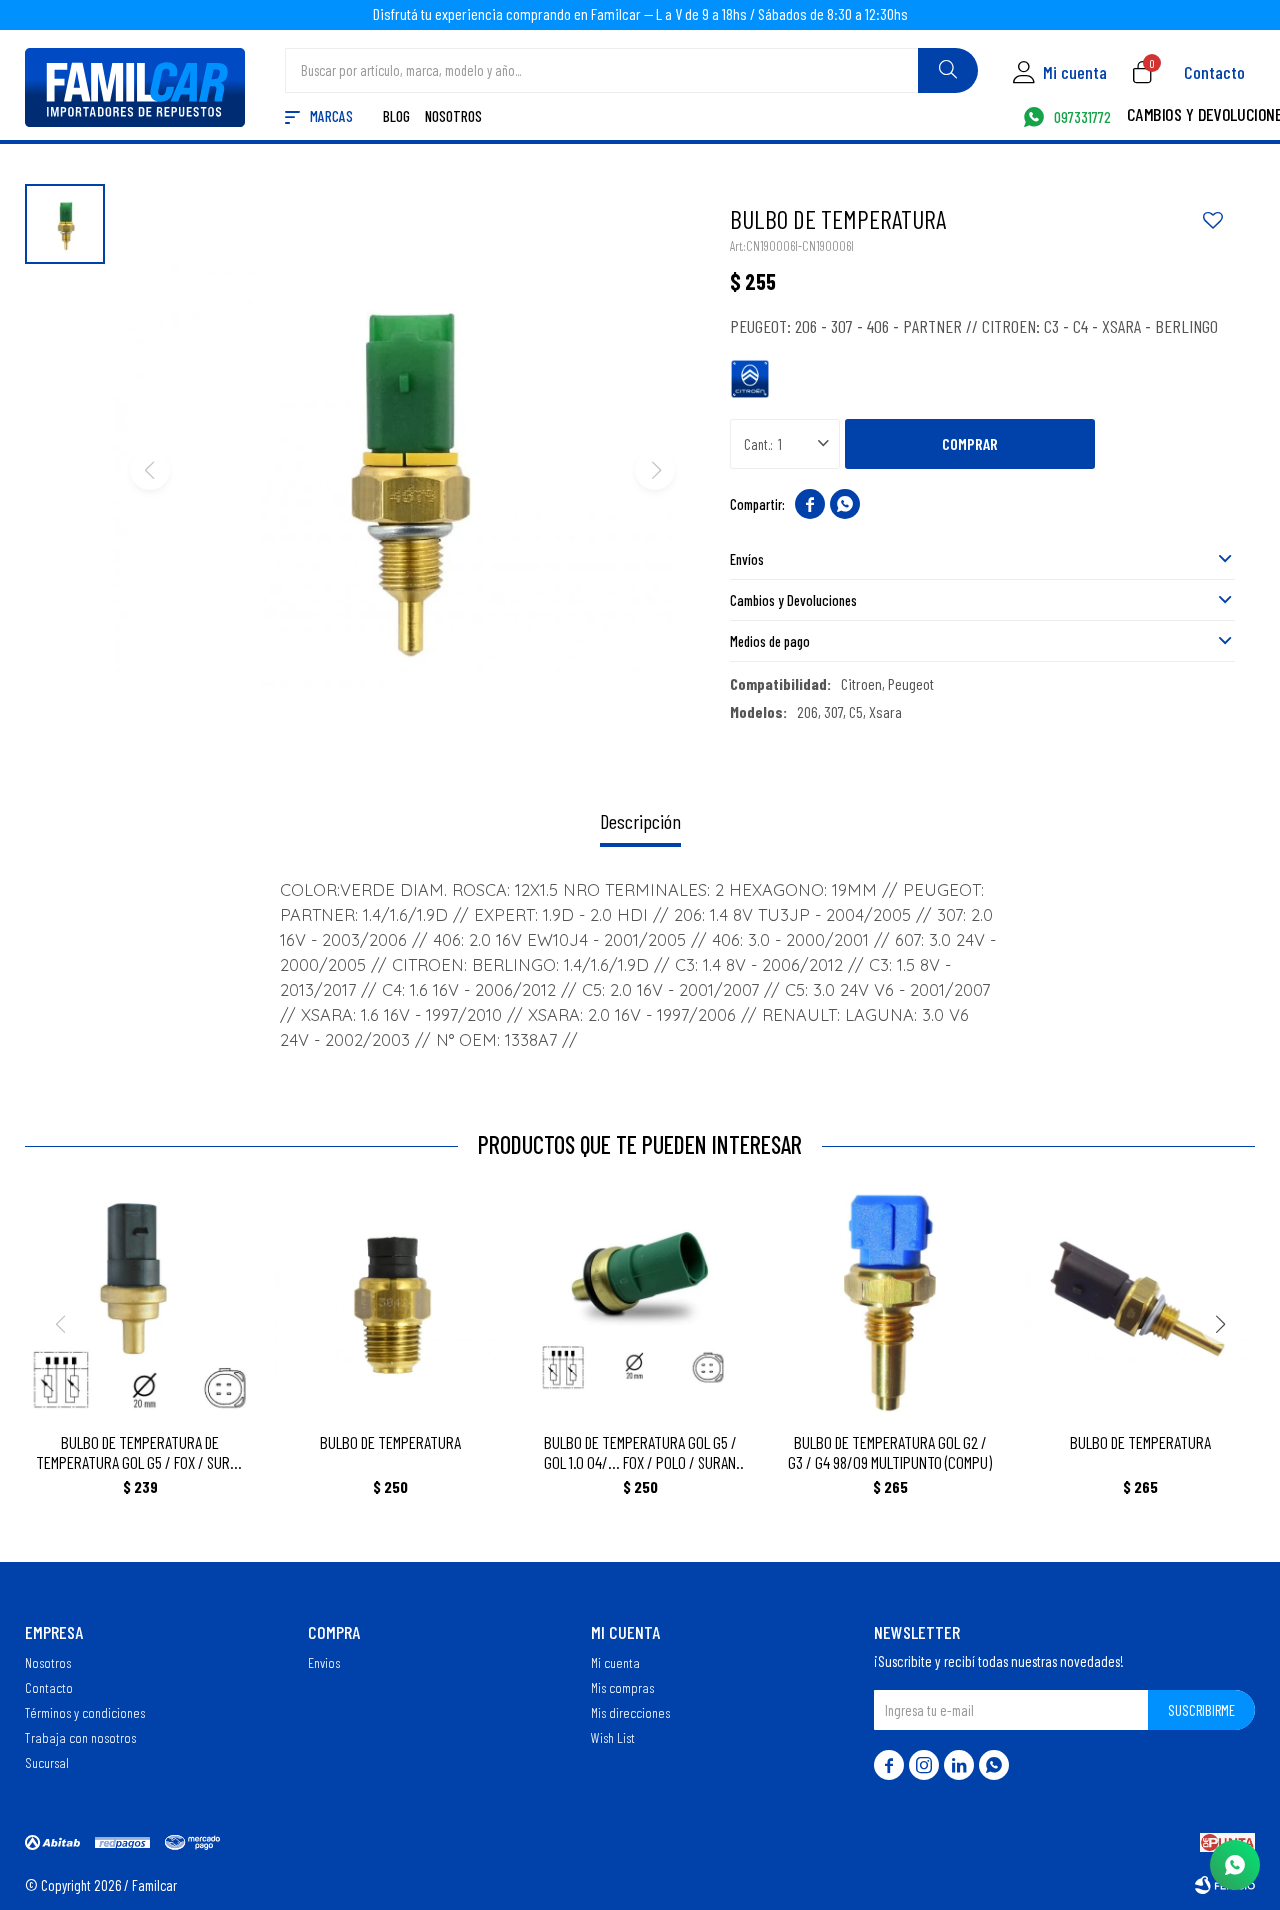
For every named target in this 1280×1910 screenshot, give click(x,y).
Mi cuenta (615, 1662)
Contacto (1214, 72)
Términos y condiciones (85, 1712)
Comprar (970, 443)
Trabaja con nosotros (80, 1737)
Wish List (613, 1737)
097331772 (1082, 118)
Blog (396, 117)
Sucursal (47, 1762)
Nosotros (453, 117)
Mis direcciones (630, 1712)
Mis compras (622, 1687)
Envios (324, 1662)
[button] (948, 70)
